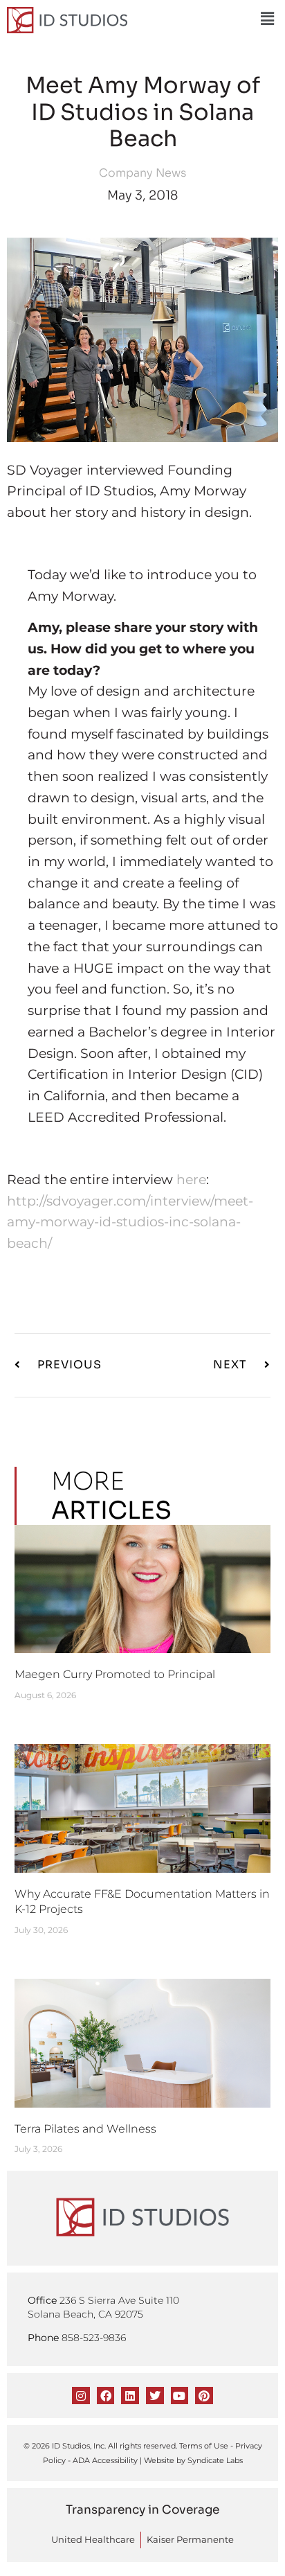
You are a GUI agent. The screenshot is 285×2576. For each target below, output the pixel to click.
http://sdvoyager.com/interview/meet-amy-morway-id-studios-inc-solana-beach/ (130, 1222)
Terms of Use (204, 2446)
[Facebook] (106, 2396)
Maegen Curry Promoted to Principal (115, 1674)
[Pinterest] (204, 2396)
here (191, 1179)
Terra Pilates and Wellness (85, 2129)
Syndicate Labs (215, 2460)
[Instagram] (81, 2396)
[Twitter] (155, 2396)
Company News (142, 173)
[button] (267, 19)
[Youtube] (180, 2396)
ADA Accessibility (105, 2460)
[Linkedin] (130, 2396)
